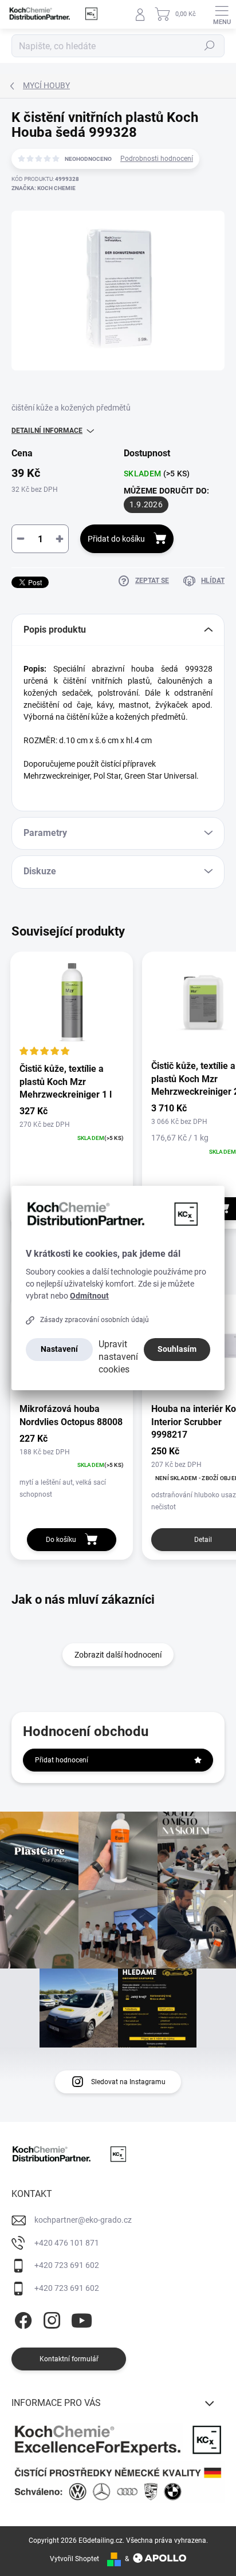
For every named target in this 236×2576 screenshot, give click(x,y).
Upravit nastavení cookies (118, 1357)
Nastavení (59, 1349)
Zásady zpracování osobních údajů (95, 1320)
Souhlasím (177, 1349)
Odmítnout (89, 1296)
